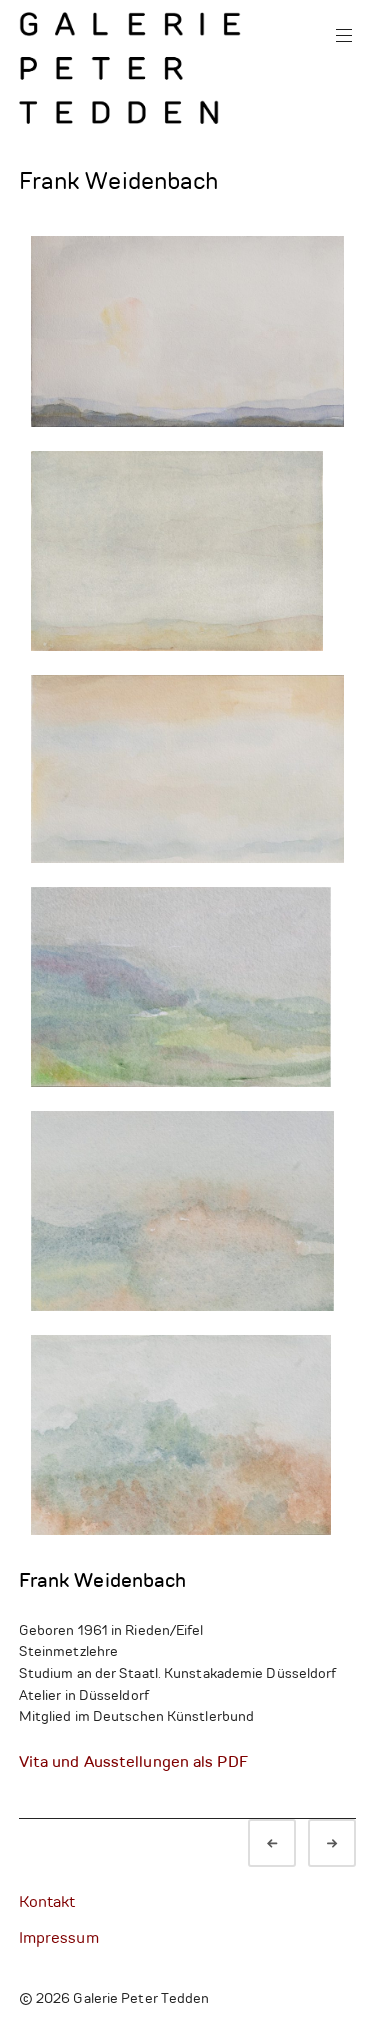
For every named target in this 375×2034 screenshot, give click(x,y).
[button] (188, 331)
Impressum (59, 1939)
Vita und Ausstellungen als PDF (133, 1762)
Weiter (350, 1845)
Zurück (290, 1845)
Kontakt (47, 1903)
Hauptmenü (344, 36)
